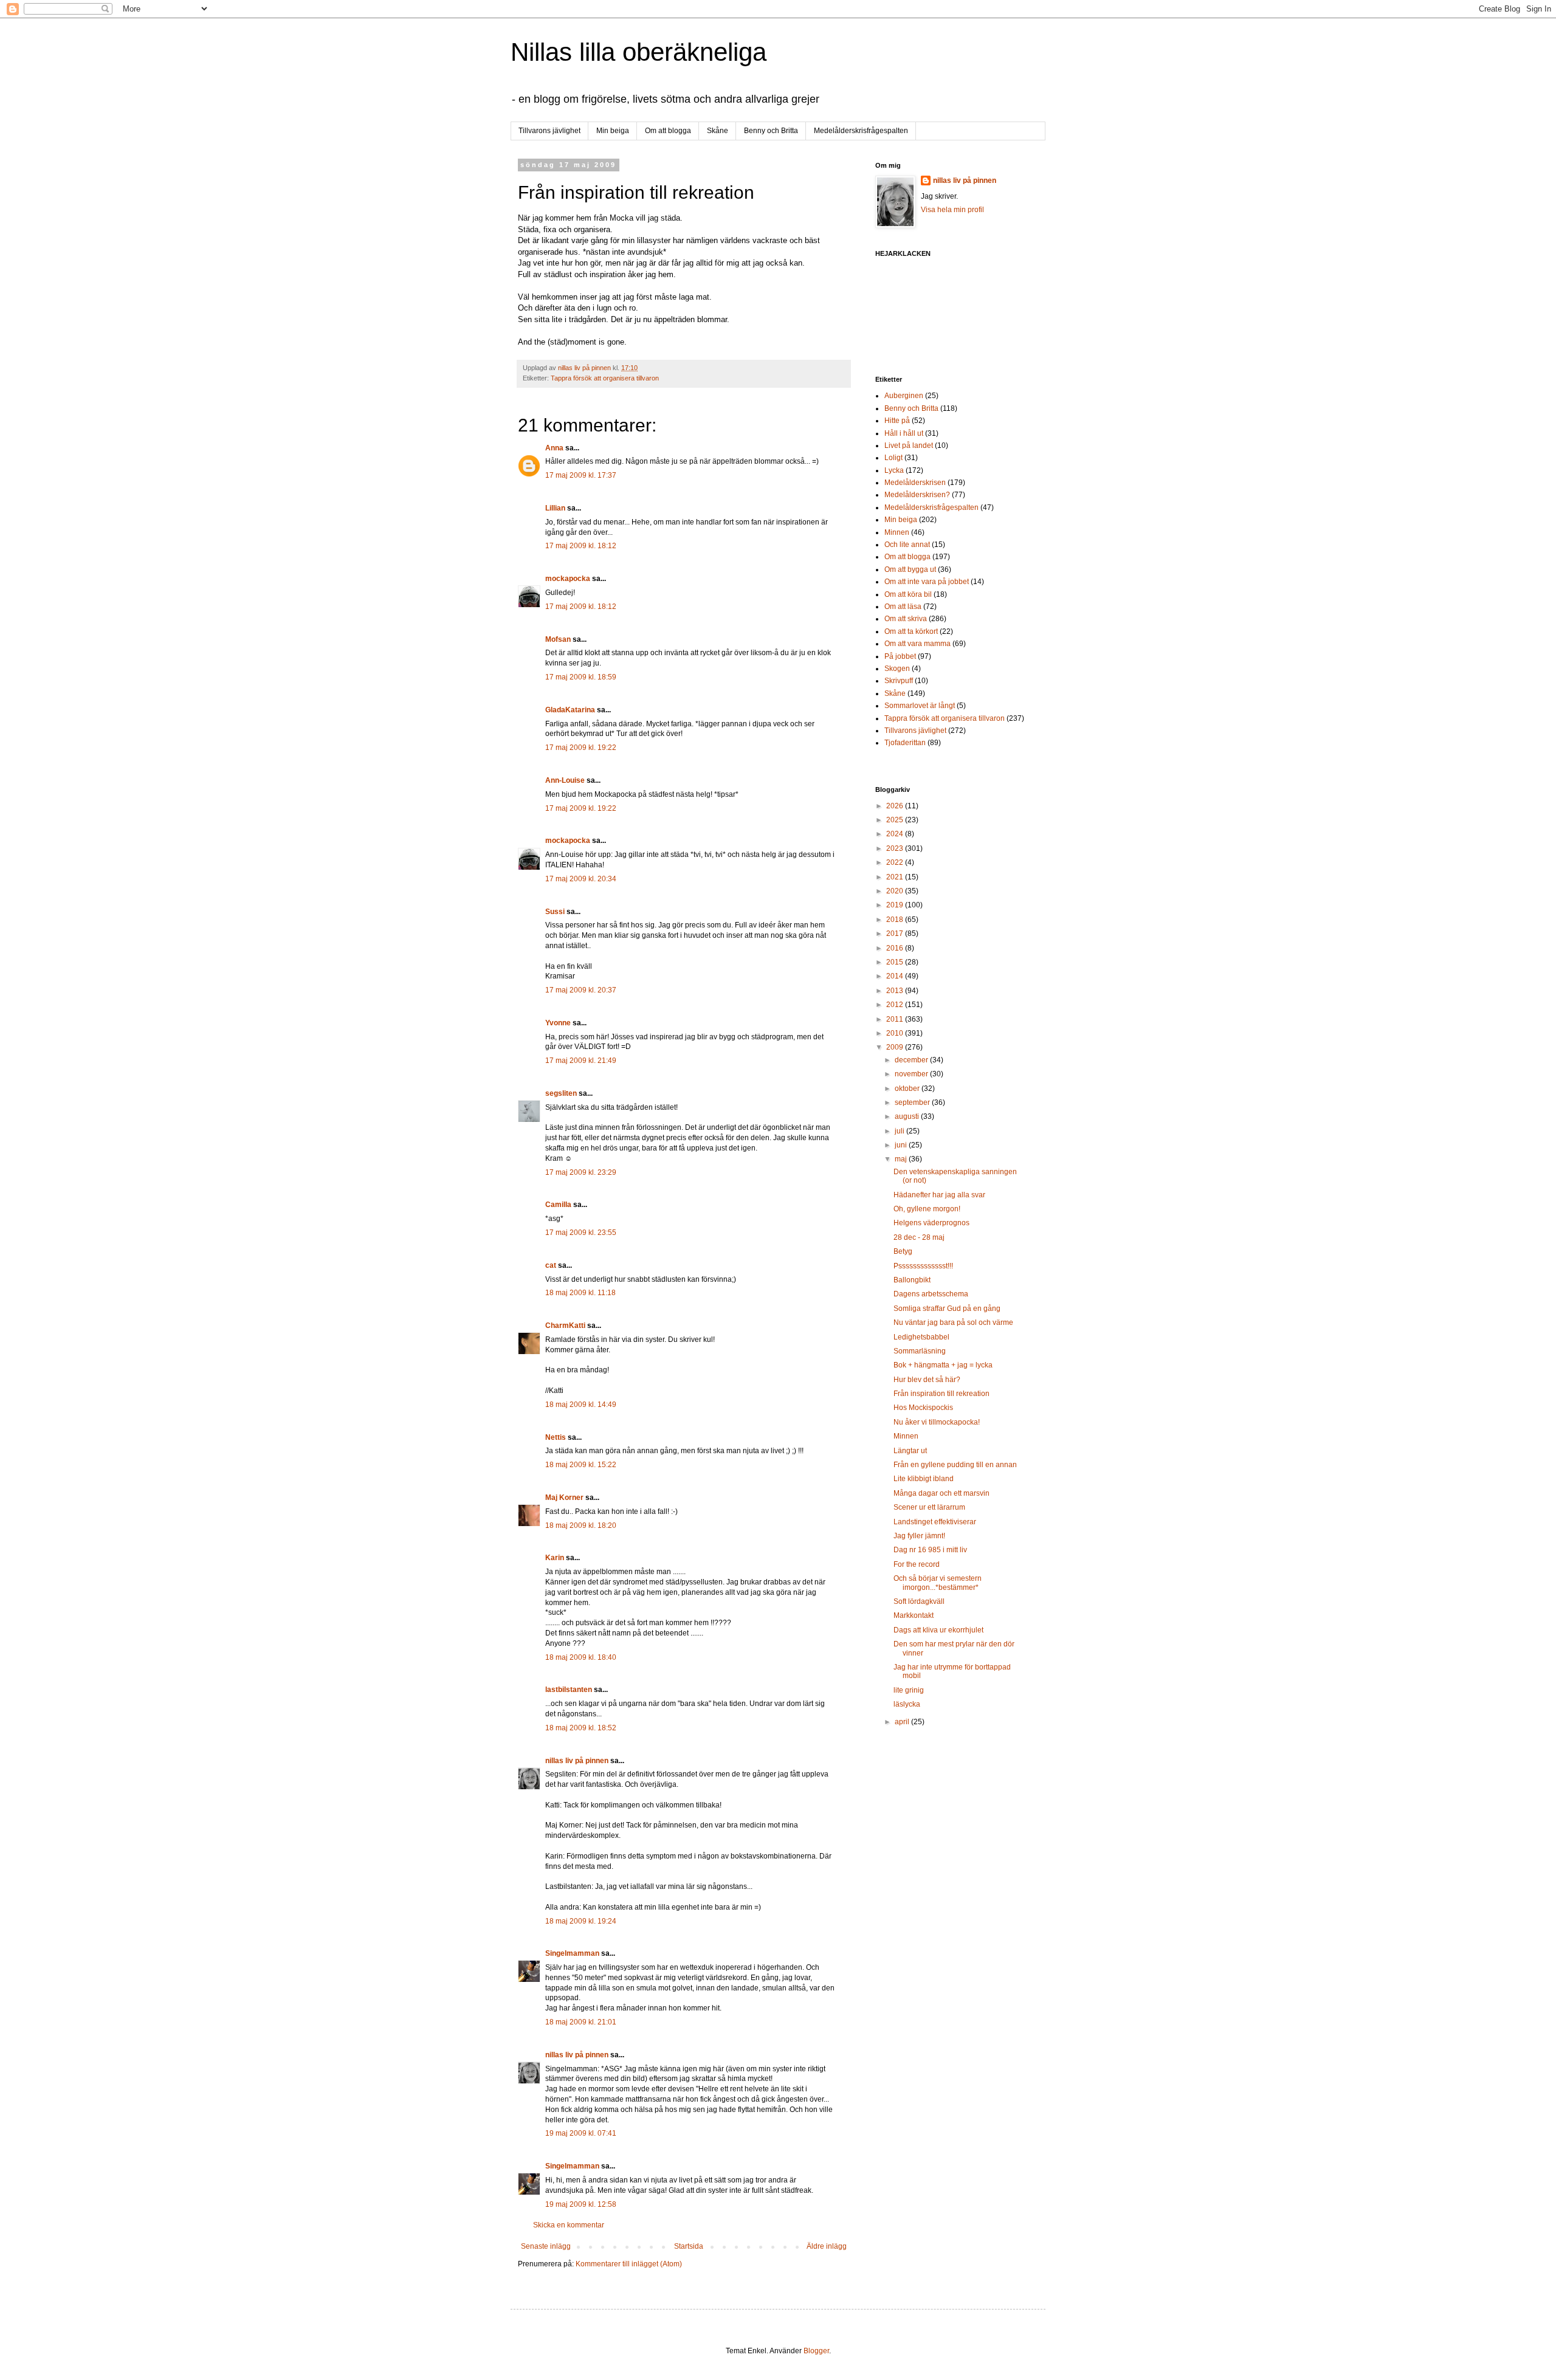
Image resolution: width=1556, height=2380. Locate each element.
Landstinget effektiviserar (935, 1522)
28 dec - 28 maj (919, 1237)
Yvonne (558, 1023)
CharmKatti (565, 1326)
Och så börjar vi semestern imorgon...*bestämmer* (938, 1583)
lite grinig (909, 1690)
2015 (896, 962)
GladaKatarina (570, 710)
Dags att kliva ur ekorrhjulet (938, 1630)
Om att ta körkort (911, 631)
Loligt (893, 458)
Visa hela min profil (952, 210)
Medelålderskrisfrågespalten (861, 131)
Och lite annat (907, 545)
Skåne (718, 131)
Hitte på (897, 421)
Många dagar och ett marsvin (942, 1493)
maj (902, 1159)
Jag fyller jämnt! (919, 1536)
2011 (896, 1019)
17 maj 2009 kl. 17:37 (581, 475)
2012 (896, 1005)
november (912, 1074)
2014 (896, 976)
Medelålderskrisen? (917, 495)
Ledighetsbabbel (921, 1337)
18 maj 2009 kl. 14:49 (581, 1405)
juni (902, 1145)
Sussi (555, 912)
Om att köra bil (908, 594)
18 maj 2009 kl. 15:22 (581, 1465)
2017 (896, 934)
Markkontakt (914, 1615)
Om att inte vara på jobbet (927, 582)
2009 (896, 1047)
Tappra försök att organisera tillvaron (605, 378)
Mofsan (558, 639)
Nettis (556, 1437)
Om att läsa (903, 607)
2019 (896, 905)
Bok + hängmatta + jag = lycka (943, 1365)
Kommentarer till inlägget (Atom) (629, 2264)
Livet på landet (909, 445)
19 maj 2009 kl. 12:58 (581, 2204)
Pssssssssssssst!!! (923, 1266)
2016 (896, 948)
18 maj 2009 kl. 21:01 (581, 2022)
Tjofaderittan (905, 743)
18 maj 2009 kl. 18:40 (581, 1657)
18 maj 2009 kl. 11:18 (580, 1293)
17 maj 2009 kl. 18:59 (581, 677)
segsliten (561, 1093)
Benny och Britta (771, 131)
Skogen (897, 669)
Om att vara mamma (917, 644)
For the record (917, 1564)
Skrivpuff (899, 681)
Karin (555, 1558)
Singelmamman (572, 1953)
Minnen (897, 532)
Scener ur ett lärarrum (929, 1507)
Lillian (555, 508)
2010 (896, 1033)
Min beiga (613, 131)
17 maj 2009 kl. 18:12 (581, 546)
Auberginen (904, 396)
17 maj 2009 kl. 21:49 (581, 1061)
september (913, 1102)
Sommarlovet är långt (920, 706)
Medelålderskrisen (915, 483)
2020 (896, 891)
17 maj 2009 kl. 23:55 (581, 1233)
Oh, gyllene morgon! (927, 1209)
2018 (896, 920)
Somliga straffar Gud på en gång (947, 1309)
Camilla (558, 1205)
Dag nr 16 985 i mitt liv (930, 1550)
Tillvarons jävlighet (549, 131)
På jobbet (900, 656)
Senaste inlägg (546, 2246)
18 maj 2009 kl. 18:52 (581, 1728)
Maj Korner (564, 1498)
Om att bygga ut (910, 569)
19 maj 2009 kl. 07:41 (581, 2133)
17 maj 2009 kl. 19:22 (581, 748)
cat (551, 1265)
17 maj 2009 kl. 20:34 (581, 879)
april (903, 1722)
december (912, 1060)
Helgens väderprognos (931, 1223)
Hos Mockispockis (923, 1408)
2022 (896, 862)
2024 (896, 834)
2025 (896, 820)
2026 (896, 806)
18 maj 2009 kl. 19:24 (581, 1921)
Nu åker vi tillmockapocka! (937, 1422)
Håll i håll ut (904, 433)
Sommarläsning (920, 1351)
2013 (896, 991)
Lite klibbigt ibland (924, 1479)
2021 (896, 877)
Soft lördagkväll (919, 1601)
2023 (896, 848)
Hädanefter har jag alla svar (939, 1195)
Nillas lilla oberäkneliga (639, 52)
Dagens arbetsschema (931, 1294)
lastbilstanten (569, 1690)
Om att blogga (668, 131)
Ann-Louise (565, 780)
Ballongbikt (912, 1280)
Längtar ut (910, 1451)
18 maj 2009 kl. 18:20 (581, 1525)
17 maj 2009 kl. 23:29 (581, 1172)
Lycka (894, 470)
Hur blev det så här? (927, 1380)
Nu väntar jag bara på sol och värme (953, 1322)
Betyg (903, 1251)
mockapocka (568, 579)
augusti (908, 1116)
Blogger (816, 2351)
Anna (554, 448)
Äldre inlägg (827, 2246)
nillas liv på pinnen (577, 1761)
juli (900, 1131)
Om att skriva (906, 619)
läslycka (907, 1704)
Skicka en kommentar (569, 2225)
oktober (908, 1089)
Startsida (689, 2246)
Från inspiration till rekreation (942, 1394)
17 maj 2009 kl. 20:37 (581, 990)
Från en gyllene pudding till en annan (955, 1465)
